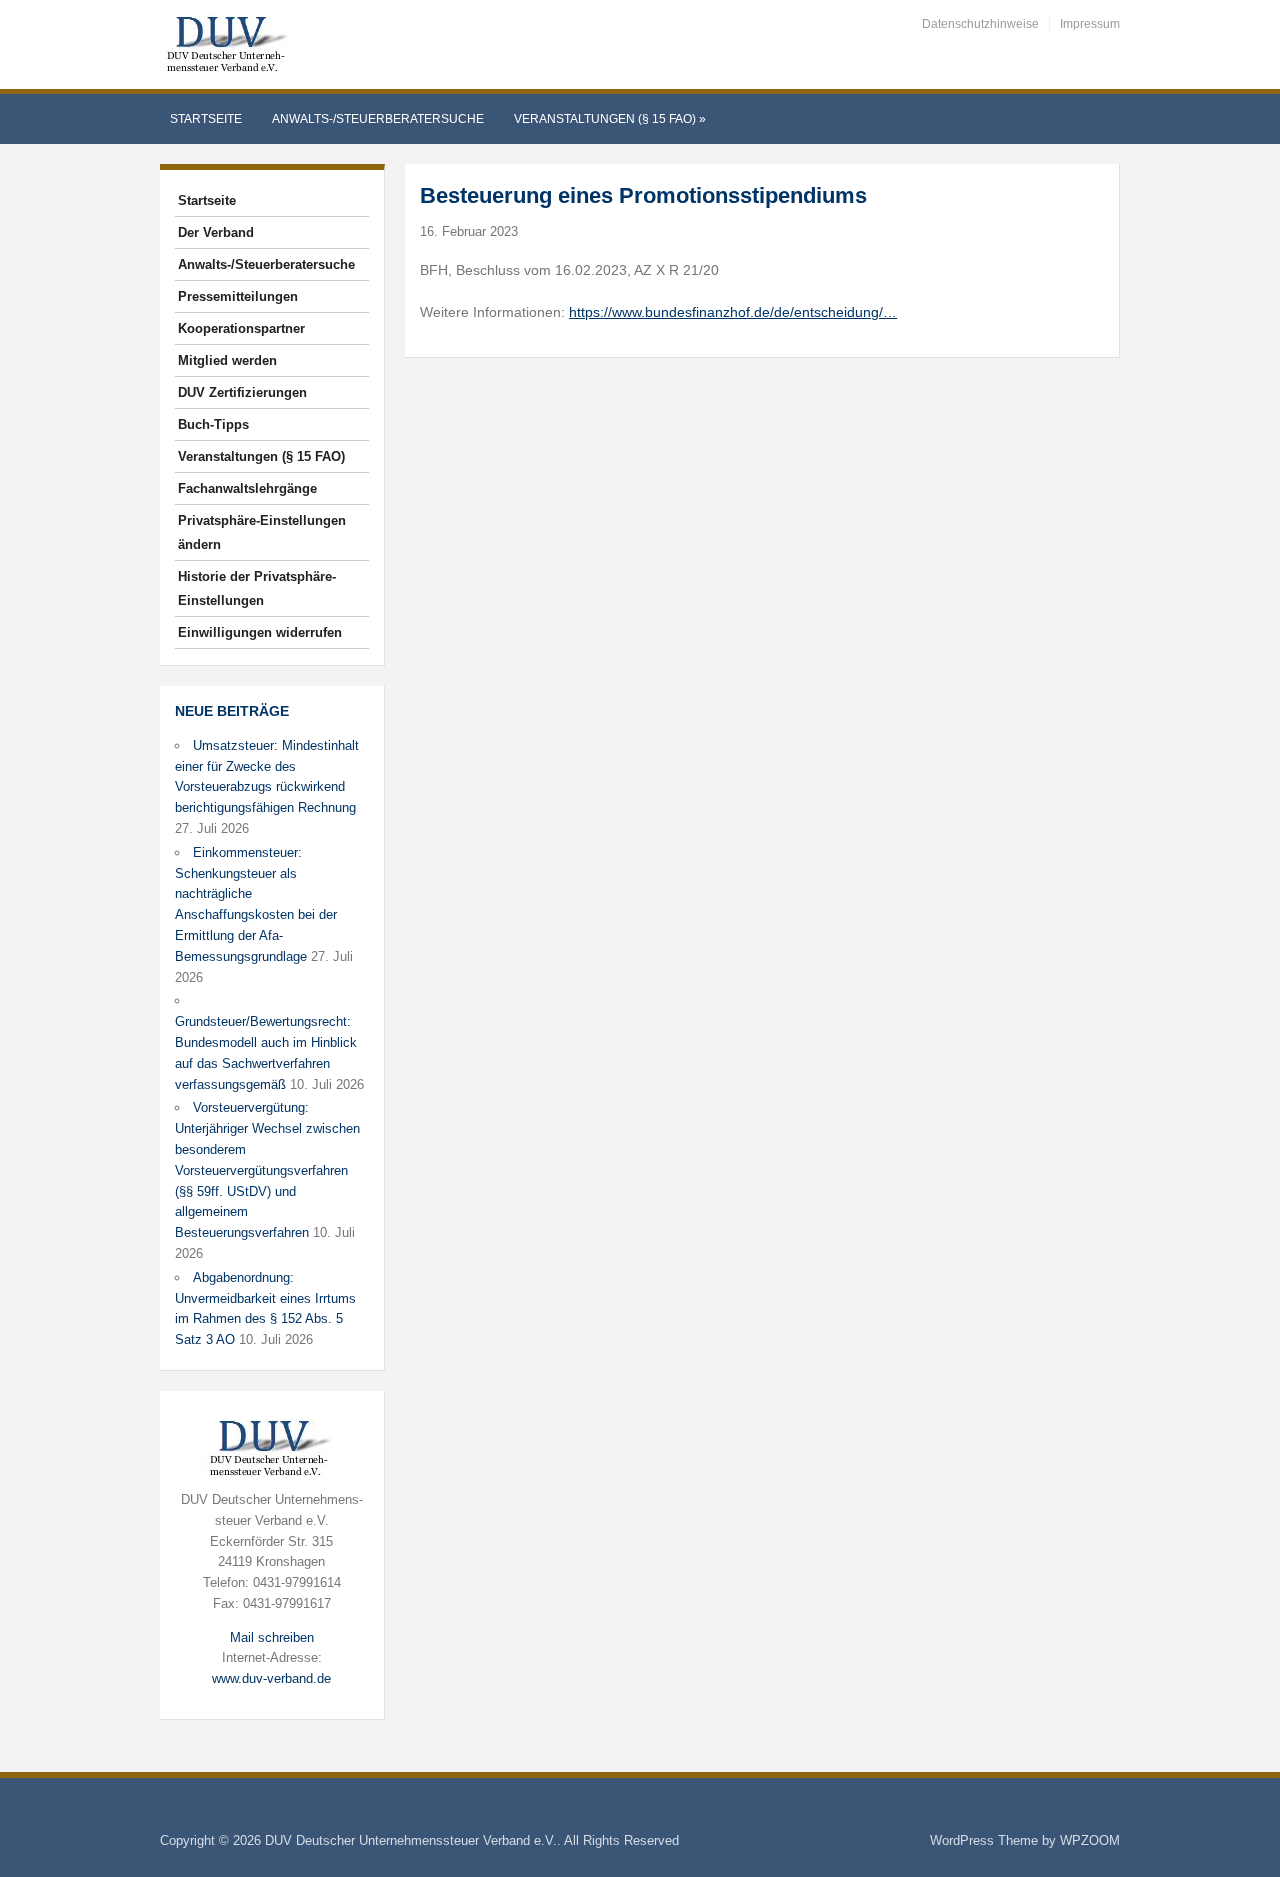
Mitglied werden (227, 360)
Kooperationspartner (241, 328)
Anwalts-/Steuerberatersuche (378, 119)
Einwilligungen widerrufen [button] (260, 632)
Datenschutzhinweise (980, 24)
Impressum (1090, 24)
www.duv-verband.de (271, 1678)
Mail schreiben (272, 1637)
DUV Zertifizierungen (242, 392)
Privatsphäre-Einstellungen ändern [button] (262, 532)
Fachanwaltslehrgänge (247, 488)
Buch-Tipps (213, 424)
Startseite (206, 119)
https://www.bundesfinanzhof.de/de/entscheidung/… (733, 312)
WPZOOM (1090, 1840)
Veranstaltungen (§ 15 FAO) (610, 119)
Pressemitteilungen (238, 296)
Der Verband (216, 232)
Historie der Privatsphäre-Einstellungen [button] (257, 588)
